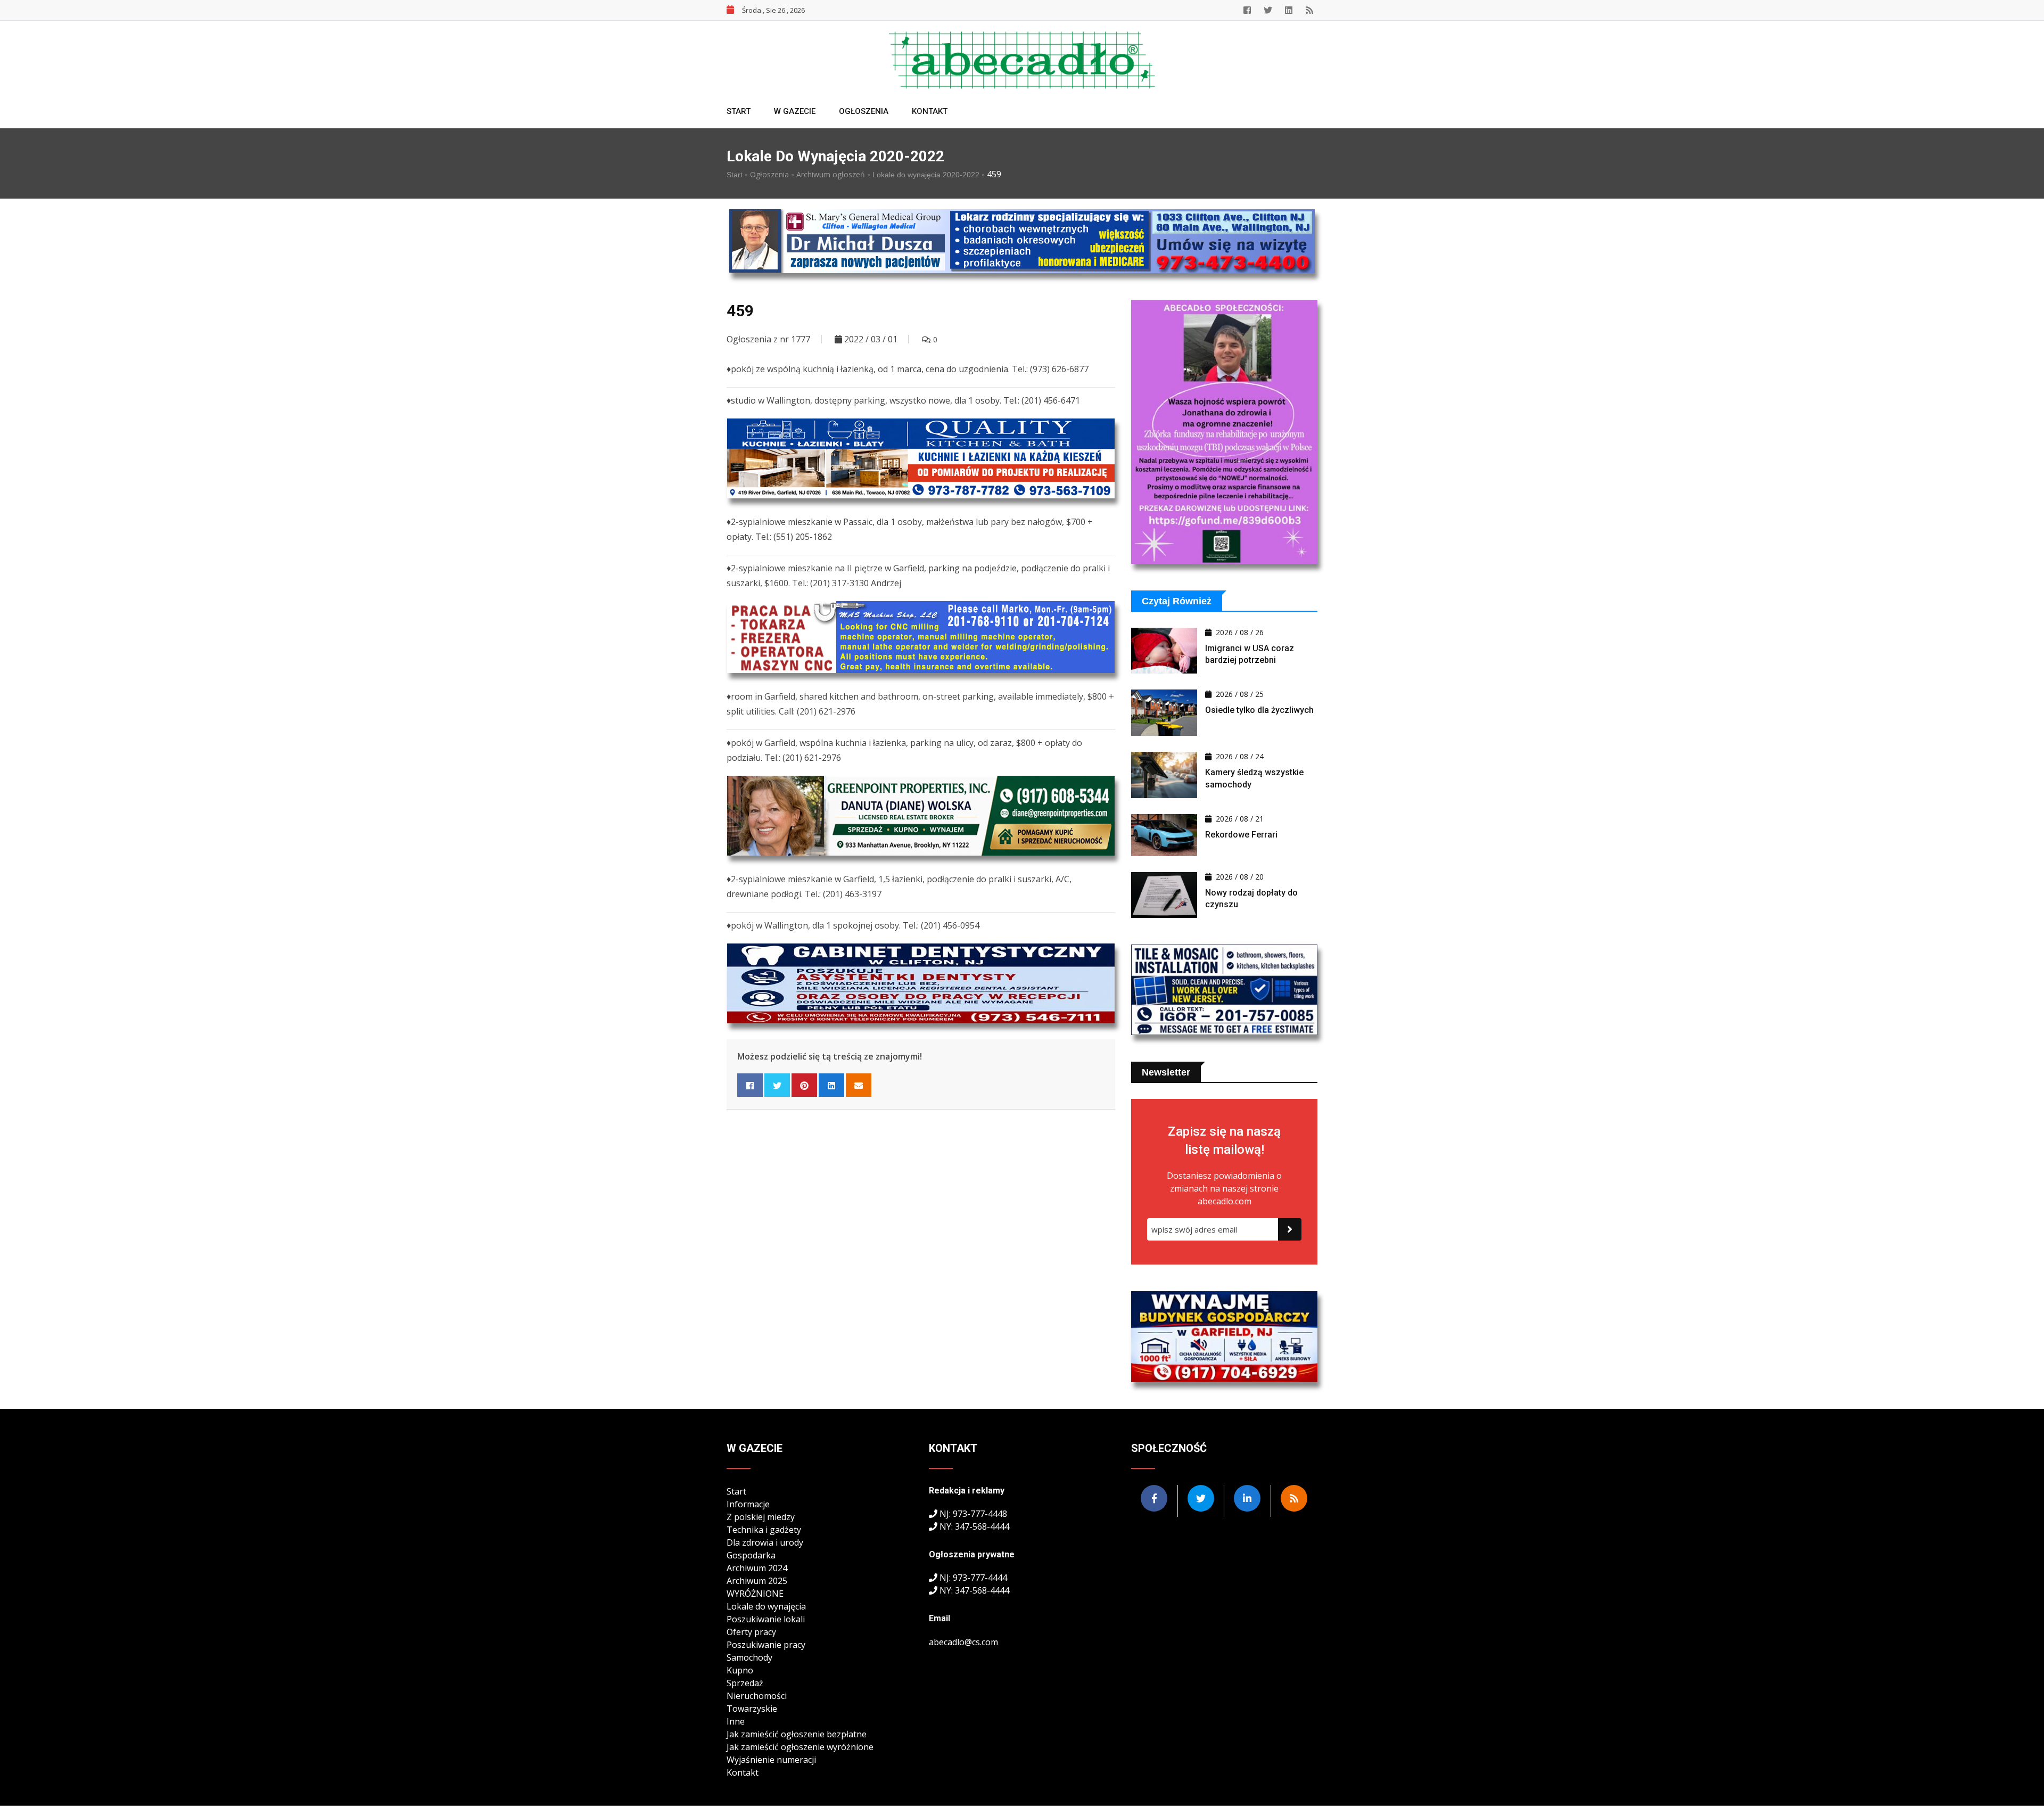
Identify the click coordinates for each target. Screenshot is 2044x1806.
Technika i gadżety (764, 1530)
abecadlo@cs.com (963, 1642)
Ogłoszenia (864, 111)
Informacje (748, 1504)
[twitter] (1268, 10)
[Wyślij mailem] (859, 1085)
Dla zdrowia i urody (765, 1542)
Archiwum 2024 (757, 1568)
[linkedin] (1289, 10)
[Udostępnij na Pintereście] (804, 1085)
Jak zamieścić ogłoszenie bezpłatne (797, 1734)
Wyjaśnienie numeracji (771, 1760)
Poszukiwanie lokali (766, 1619)
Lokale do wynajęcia (766, 1606)
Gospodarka (751, 1555)
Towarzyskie (752, 1709)
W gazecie (795, 111)
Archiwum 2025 (757, 1581)
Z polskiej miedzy (761, 1517)
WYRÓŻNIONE (755, 1594)
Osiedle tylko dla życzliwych (1259, 710)
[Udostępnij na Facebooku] (750, 1085)
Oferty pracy (751, 1632)
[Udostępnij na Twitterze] (777, 1085)
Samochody (749, 1657)
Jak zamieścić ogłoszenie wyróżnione (800, 1747)
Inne (736, 1721)
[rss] (1309, 10)
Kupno (740, 1670)
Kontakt (930, 111)
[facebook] (1247, 10)
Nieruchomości (757, 1696)
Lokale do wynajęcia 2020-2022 (927, 175)
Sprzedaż (745, 1683)
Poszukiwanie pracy (766, 1645)
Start (739, 111)
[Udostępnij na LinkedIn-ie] (831, 1085)
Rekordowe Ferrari (1241, 835)
